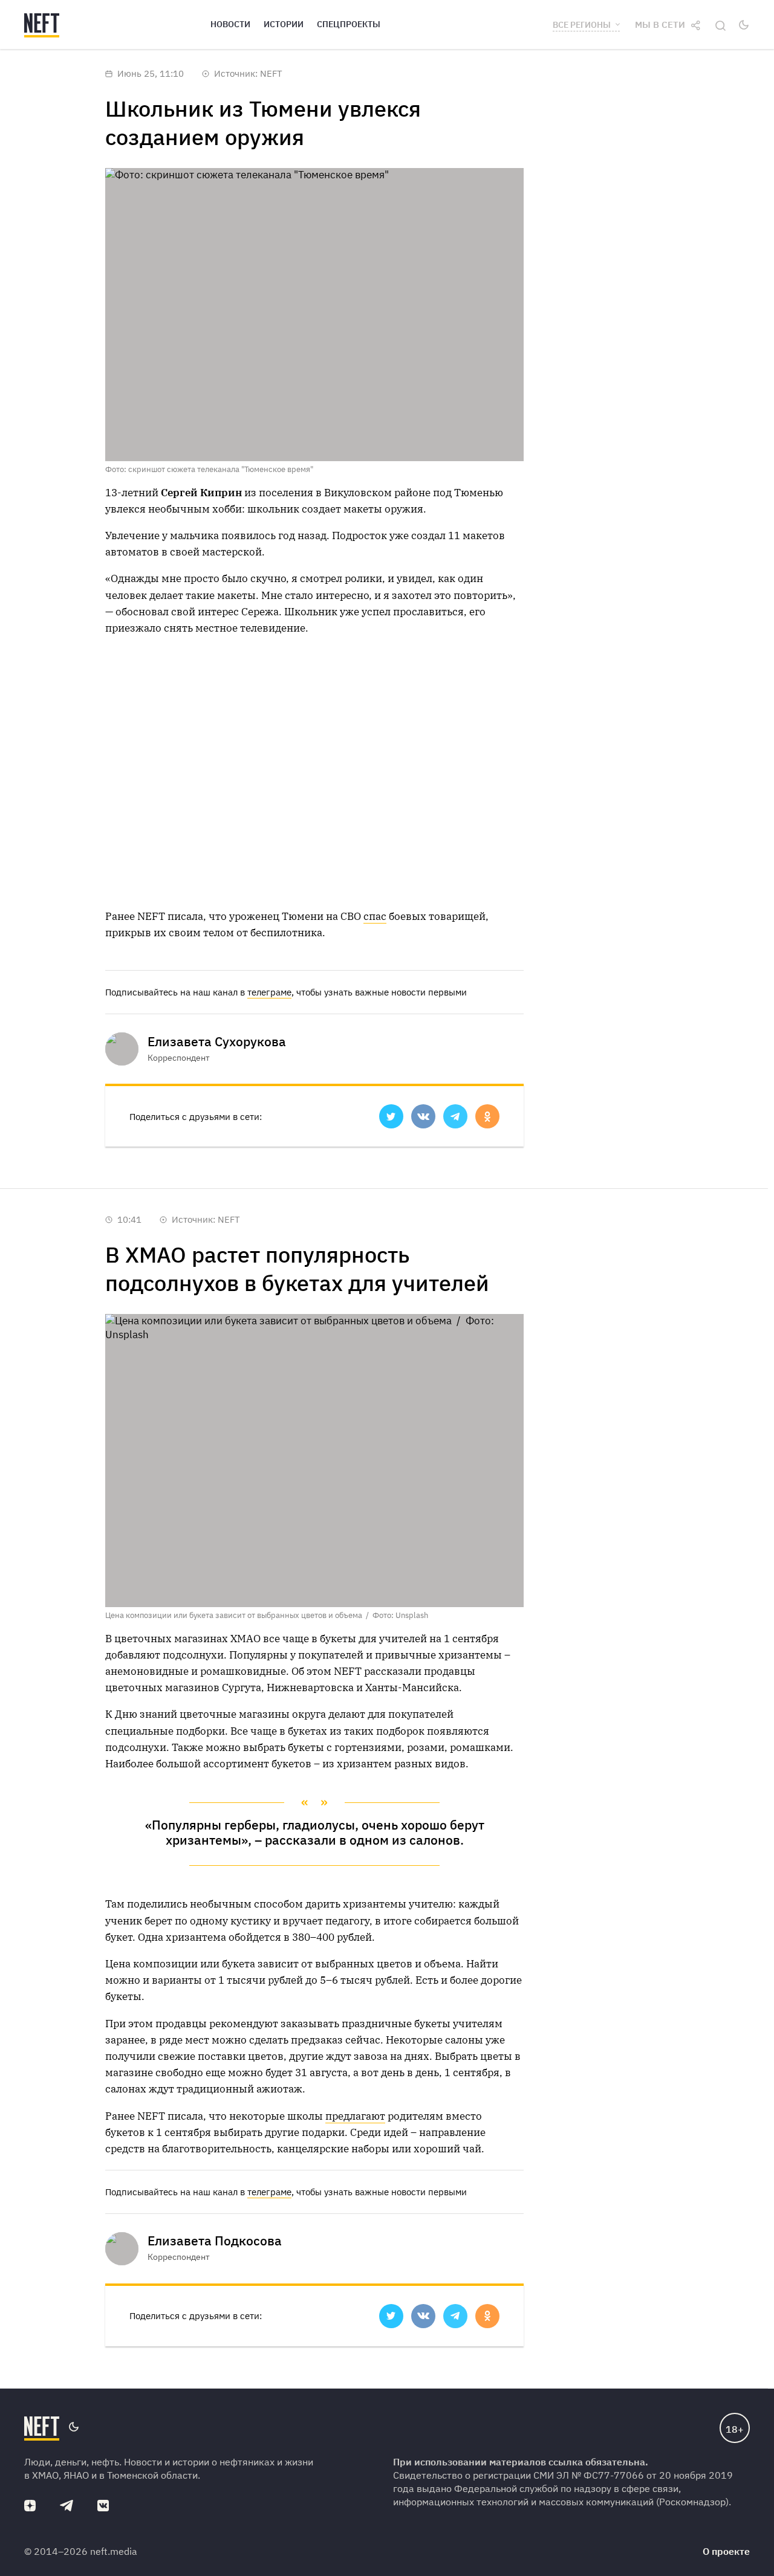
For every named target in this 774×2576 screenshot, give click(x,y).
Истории (284, 24)
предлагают (355, 2116)
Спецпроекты (349, 24)
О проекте (726, 2551)
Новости (230, 24)
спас (375, 916)
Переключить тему (744, 25)
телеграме (269, 992)
